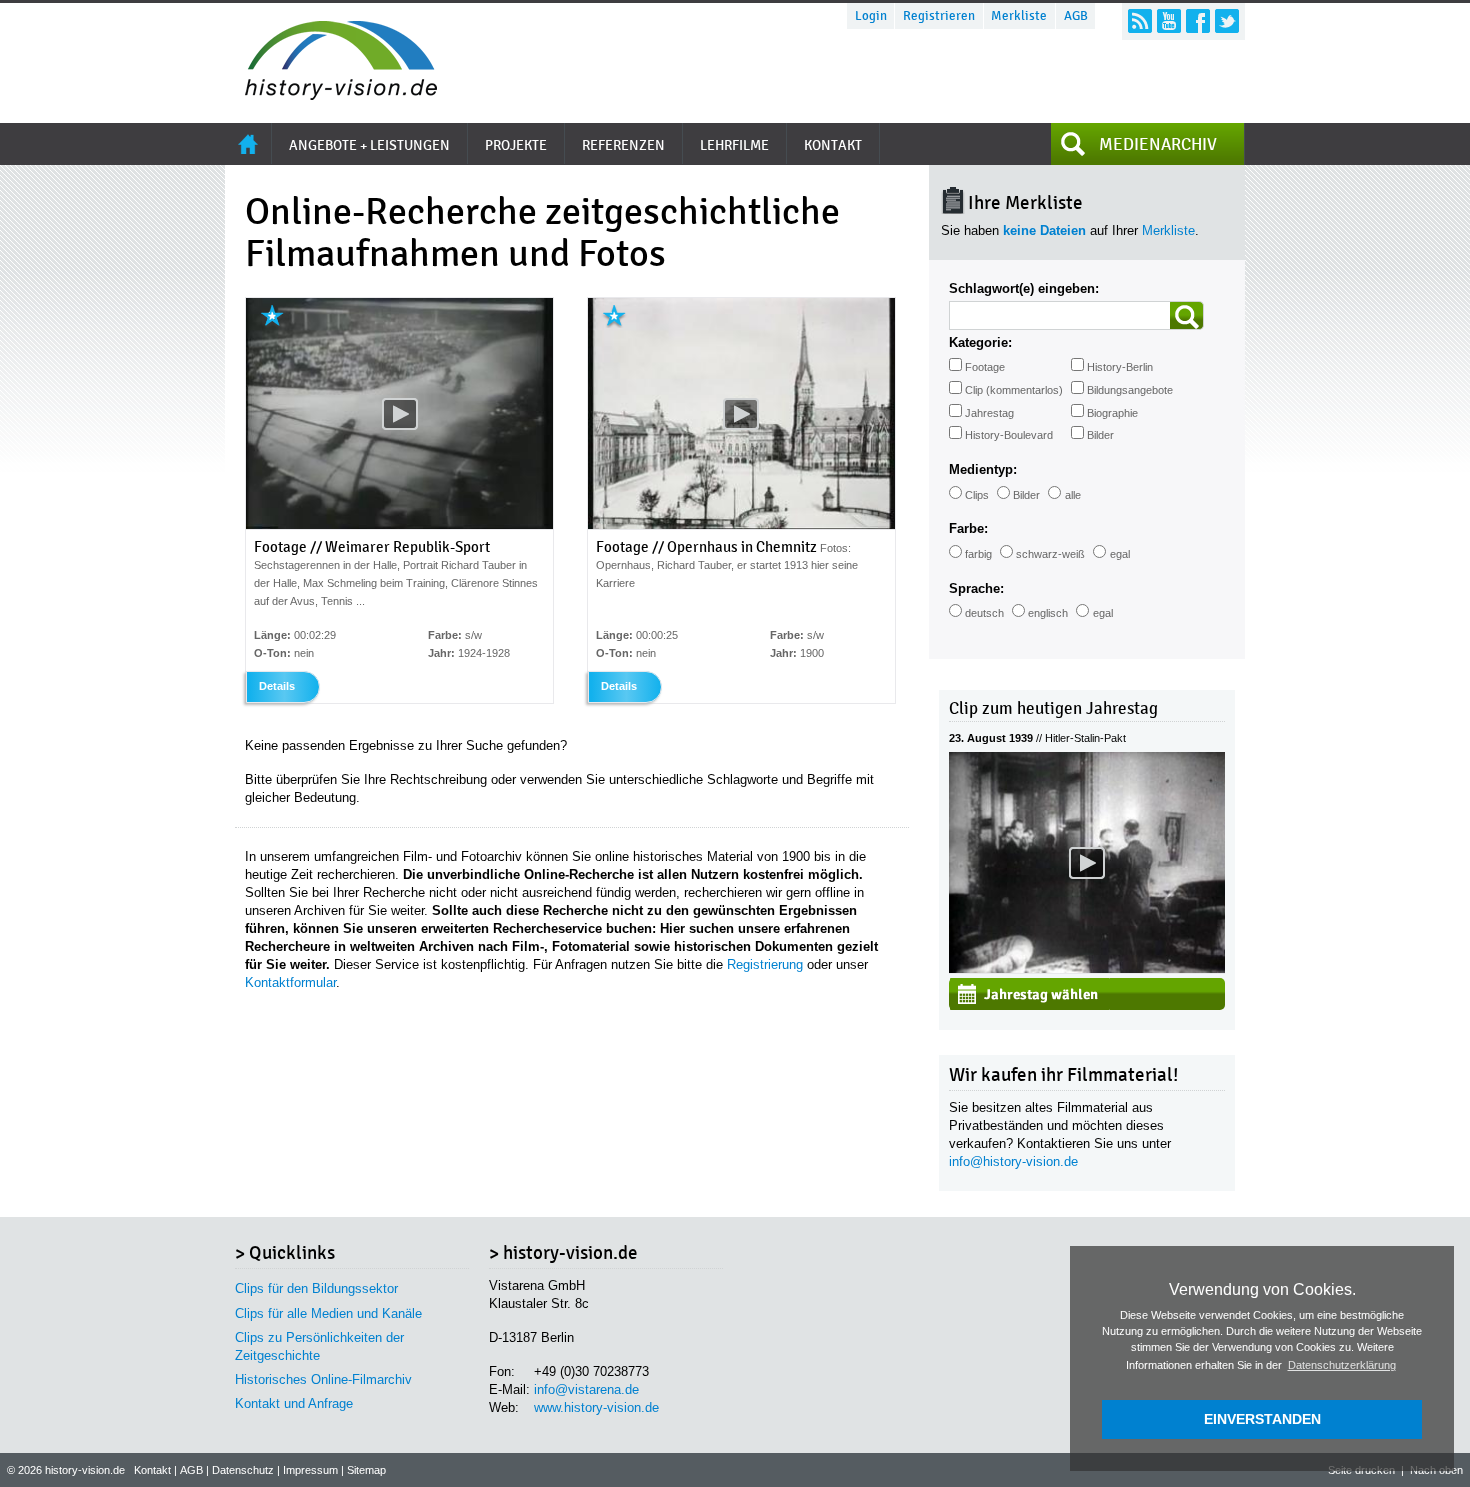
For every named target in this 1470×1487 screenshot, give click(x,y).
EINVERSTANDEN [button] (1262, 1419)
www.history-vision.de (596, 1407)
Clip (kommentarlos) (1014, 390)
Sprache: (976, 588)
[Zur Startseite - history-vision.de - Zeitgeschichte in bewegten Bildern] (331, 94)
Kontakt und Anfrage (294, 1403)
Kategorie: (980, 342)
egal (1120, 554)
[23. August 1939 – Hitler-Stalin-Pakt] (1087, 968)
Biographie (1112, 413)
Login (871, 16)
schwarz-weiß (1050, 554)
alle (1073, 495)
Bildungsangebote (1130, 390)
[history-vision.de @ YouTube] (1169, 21)
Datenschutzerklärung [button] (1342, 1365)
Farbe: (968, 528)
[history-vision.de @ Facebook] (1198, 21)
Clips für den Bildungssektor (316, 1288)
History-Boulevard (1009, 435)
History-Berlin (1120, 367)
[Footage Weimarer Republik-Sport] (399, 525)
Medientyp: (983, 469)
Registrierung (765, 964)
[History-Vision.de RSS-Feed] (1140, 21)
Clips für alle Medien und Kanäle (328, 1313)
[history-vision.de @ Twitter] (1227, 21)
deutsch (984, 613)
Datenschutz (243, 1470)
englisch (1048, 613)
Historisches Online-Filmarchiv (323, 1379)
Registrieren (939, 16)
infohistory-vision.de (1013, 1161)
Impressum (310, 1470)
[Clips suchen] (1187, 315)
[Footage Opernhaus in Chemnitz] (741, 525)
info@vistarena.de (586, 1389)
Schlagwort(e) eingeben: (1024, 288)
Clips (977, 495)
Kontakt (152, 1470)
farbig (978, 554)
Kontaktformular (290, 982)
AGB (1076, 16)
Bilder (1100, 435)
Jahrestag (989, 413)
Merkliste (1019, 16)
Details (277, 686)
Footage (985, 367)
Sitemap (366, 1470)
